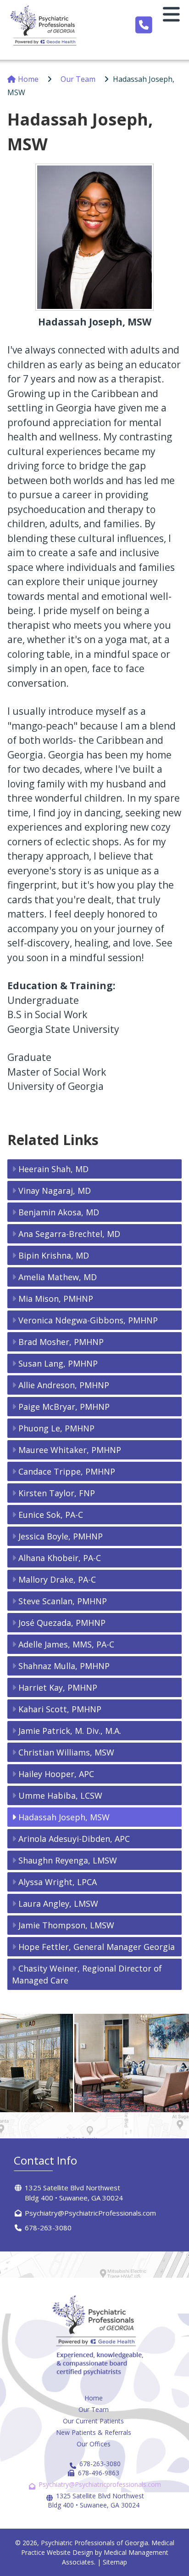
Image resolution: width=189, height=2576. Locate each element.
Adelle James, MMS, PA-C (66, 1644)
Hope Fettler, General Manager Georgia (97, 1947)
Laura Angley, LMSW (58, 1904)
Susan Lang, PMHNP (58, 1363)
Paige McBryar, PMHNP (64, 1407)
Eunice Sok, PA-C (51, 1515)
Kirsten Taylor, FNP (57, 1493)
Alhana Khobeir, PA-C (60, 1558)
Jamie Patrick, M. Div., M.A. (70, 1731)
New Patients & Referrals (94, 2432)
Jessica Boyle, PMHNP (61, 1536)
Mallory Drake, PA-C (57, 1579)
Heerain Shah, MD (53, 1169)
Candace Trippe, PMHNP (67, 1471)
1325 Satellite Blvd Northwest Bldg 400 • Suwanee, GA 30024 (96, 2500)
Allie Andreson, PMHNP (64, 1385)
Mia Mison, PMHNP (56, 1299)
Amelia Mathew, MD (58, 1277)
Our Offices (94, 2444)
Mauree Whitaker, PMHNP (70, 1450)
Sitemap (115, 2562)
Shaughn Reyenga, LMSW (68, 1860)
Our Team (78, 79)
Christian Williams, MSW (66, 1752)
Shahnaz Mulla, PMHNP (64, 1666)
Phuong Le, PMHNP (56, 1428)
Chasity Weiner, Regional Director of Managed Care (87, 1974)
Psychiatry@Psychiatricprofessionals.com (100, 2484)
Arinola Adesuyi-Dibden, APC (74, 1839)
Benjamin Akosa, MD (59, 1212)
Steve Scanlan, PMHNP (63, 1601)
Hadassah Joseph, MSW (64, 1817)
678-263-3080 (48, 2228)
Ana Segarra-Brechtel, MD (69, 1234)
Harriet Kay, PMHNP (58, 1687)
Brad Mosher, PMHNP (61, 1342)
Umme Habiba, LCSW (60, 1795)
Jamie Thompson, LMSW (66, 1925)
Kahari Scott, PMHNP (60, 1709)
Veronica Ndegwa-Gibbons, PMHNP (88, 1320)
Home (28, 79)
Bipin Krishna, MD (54, 1255)
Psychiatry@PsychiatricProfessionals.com (90, 2213)
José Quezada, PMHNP (62, 1623)
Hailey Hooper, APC (56, 1774)
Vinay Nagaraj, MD (55, 1191)
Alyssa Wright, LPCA (58, 1882)
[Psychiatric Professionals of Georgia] (45, 25)
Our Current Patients (93, 2421)
